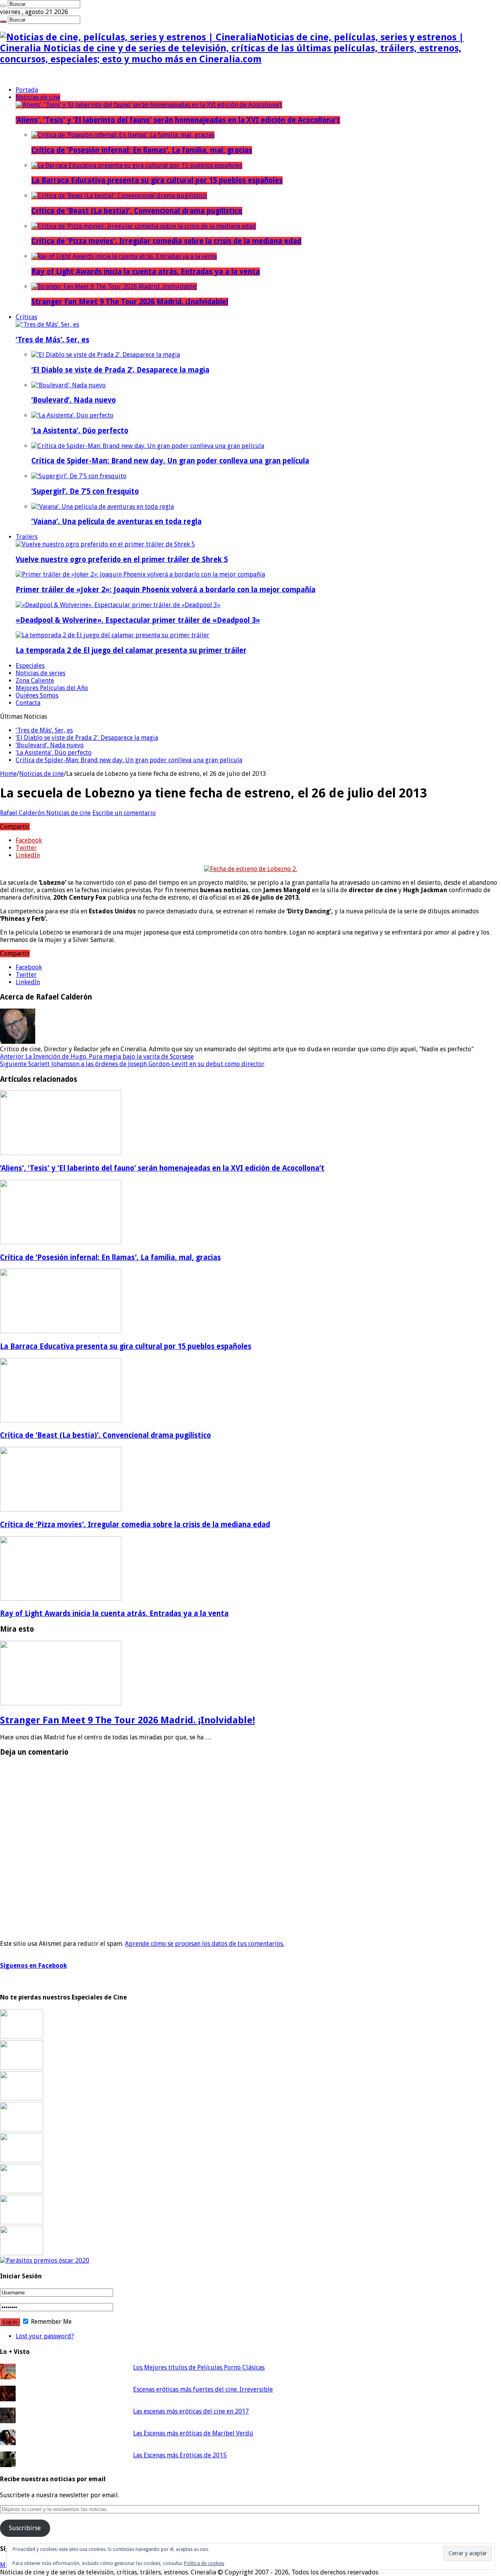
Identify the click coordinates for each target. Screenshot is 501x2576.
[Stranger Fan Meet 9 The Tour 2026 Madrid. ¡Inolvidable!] (114, 287)
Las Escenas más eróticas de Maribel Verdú (193, 2433)
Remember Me (50, 2322)
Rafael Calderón (23, 813)
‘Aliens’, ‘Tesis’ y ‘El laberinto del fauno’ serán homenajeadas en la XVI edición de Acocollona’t (178, 120)
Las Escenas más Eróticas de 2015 (180, 2455)
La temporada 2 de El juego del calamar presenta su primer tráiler (131, 650)
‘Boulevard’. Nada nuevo (74, 400)
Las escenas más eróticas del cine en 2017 (191, 2411)
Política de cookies (204, 2563)
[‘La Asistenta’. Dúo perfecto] (72, 415)
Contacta (28, 703)
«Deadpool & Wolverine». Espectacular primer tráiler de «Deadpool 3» (138, 620)
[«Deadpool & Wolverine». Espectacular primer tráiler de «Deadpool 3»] (118, 605)
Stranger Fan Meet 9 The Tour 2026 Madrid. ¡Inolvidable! (130, 302)
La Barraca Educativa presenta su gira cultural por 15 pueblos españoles (157, 180)
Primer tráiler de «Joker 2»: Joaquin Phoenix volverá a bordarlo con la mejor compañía (166, 590)
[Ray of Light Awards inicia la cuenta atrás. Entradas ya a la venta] (124, 256)
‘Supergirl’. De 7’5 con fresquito (85, 491)
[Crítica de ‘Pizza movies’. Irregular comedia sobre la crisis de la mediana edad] (144, 226)
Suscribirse (25, 2528)
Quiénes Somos (37, 695)
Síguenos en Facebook (33, 1966)
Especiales (30, 666)
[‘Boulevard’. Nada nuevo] (68, 385)
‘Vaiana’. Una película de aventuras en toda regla (116, 522)
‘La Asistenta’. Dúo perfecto (80, 431)
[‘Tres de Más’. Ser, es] (47, 324)
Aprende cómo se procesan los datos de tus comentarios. (205, 1944)
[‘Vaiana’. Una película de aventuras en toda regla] (103, 507)
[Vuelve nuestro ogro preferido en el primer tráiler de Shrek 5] (105, 544)
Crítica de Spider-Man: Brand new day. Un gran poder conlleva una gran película (170, 461)
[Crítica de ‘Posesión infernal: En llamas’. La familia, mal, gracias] (123, 135)
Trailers (27, 537)
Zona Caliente (35, 681)
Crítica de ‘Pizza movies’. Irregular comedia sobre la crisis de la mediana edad (166, 241)
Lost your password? (45, 2336)
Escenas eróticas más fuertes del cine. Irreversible (203, 2389)
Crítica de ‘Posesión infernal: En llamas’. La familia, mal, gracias (142, 150)
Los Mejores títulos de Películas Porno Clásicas (199, 2367)
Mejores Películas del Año (52, 688)
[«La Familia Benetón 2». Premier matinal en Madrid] (22, 2129)
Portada (27, 90)
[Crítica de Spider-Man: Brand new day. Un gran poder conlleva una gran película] (148, 446)
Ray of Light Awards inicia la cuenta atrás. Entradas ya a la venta (146, 272)
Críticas (26, 317)
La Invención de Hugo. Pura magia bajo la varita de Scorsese (97, 1057)
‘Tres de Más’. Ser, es (52, 340)
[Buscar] (3, 6)
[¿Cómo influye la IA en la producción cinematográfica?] (22, 2067)
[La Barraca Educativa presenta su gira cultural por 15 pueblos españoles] (137, 165)
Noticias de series (41, 673)
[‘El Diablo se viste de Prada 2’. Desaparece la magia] (106, 355)
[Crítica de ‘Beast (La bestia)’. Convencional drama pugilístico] (119, 196)
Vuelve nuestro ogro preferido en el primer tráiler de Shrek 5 (122, 559)
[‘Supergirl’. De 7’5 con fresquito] (79, 476)
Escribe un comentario (124, 813)
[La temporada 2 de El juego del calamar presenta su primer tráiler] (113, 635)
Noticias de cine (38, 97)
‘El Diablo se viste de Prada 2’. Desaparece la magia (120, 370)
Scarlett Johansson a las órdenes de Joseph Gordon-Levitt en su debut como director (132, 1064)
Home (8, 774)
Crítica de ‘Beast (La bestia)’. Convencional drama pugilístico (137, 211)
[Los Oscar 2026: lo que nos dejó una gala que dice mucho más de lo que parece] (22, 2191)
